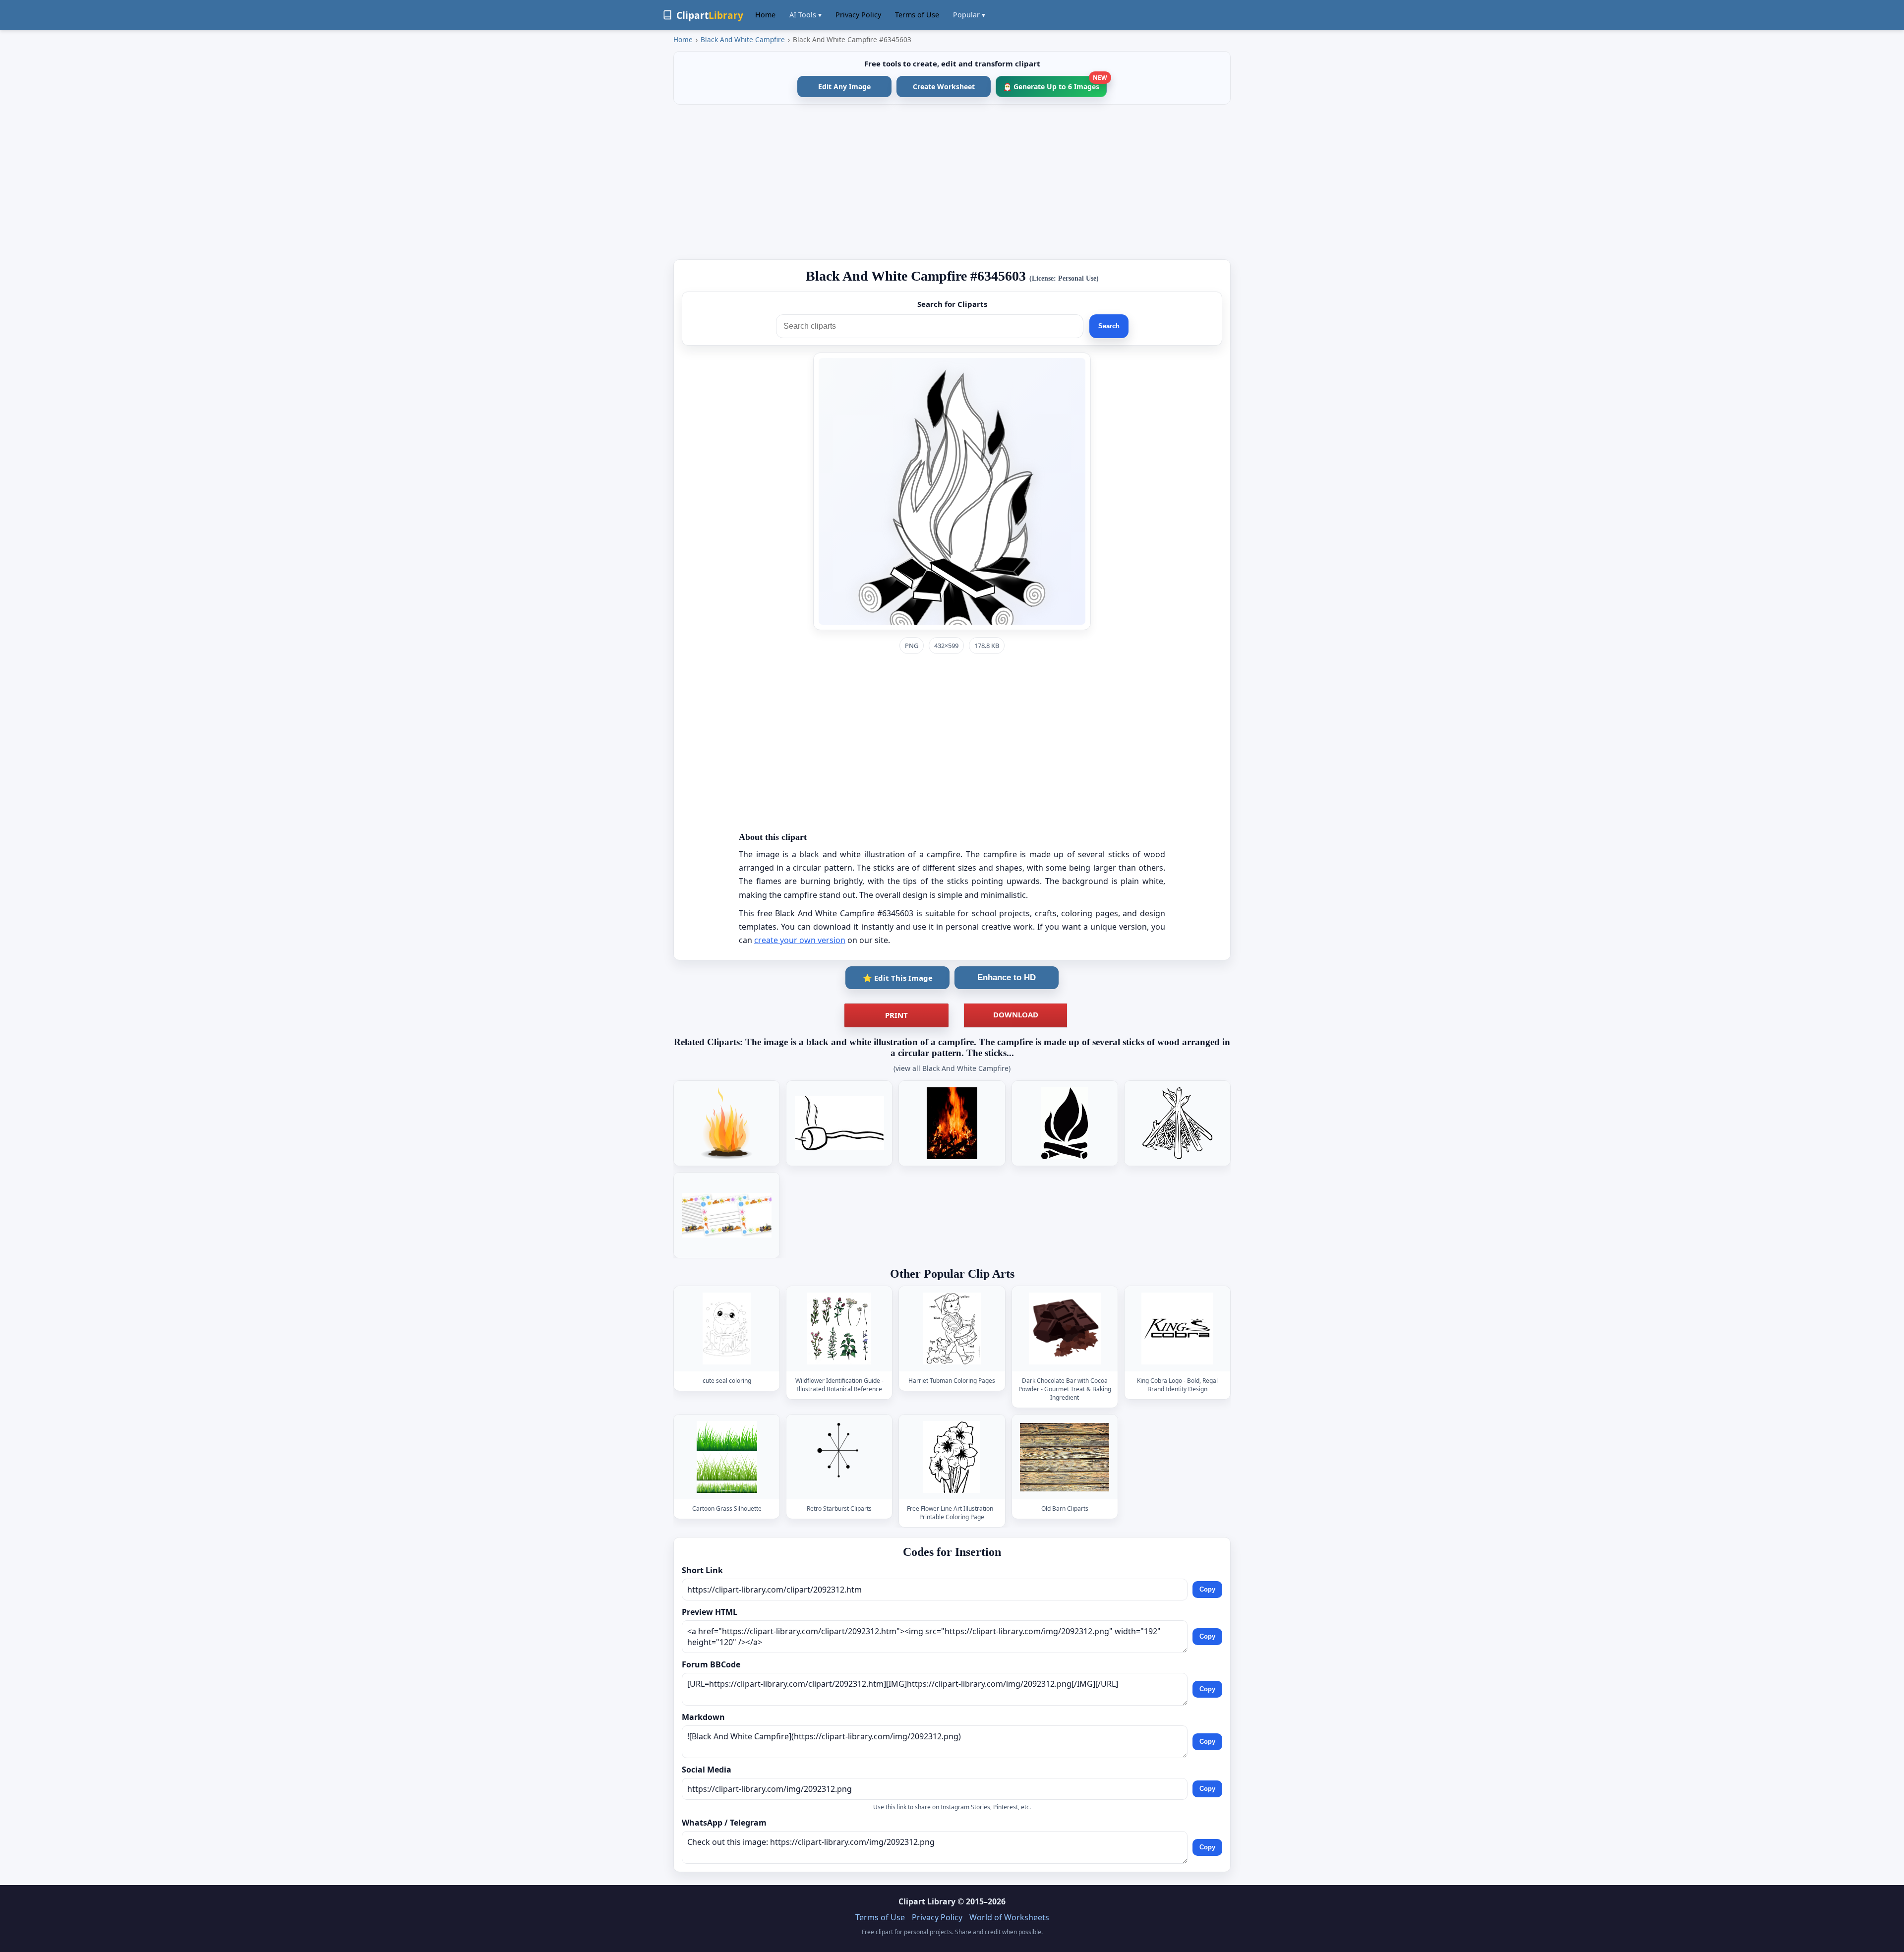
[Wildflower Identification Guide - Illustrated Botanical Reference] (839, 1329)
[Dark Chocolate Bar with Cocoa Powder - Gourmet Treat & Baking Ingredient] (1065, 1329)
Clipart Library (927, 1901)
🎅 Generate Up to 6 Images (1055, 84)
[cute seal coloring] (727, 1329)
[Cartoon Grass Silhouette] (727, 1457)
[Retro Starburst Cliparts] (839, 1457)
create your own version (800, 940)
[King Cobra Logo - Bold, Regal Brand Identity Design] (1177, 1329)
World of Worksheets (1009, 1917)
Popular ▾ (969, 15)
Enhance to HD (1007, 977)
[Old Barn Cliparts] (1065, 1457)
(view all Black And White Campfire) (952, 1068)
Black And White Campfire (743, 39)
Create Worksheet (944, 87)
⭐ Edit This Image (898, 978)
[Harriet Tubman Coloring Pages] (952, 1329)
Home (765, 15)
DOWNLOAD (1016, 1014)
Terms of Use (917, 15)
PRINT (896, 1015)
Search (1109, 326)
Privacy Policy (858, 15)
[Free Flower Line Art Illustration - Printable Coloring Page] (952, 1457)
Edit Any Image (844, 87)
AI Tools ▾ (805, 15)
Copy (1207, 1589)
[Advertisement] (952, 182)
